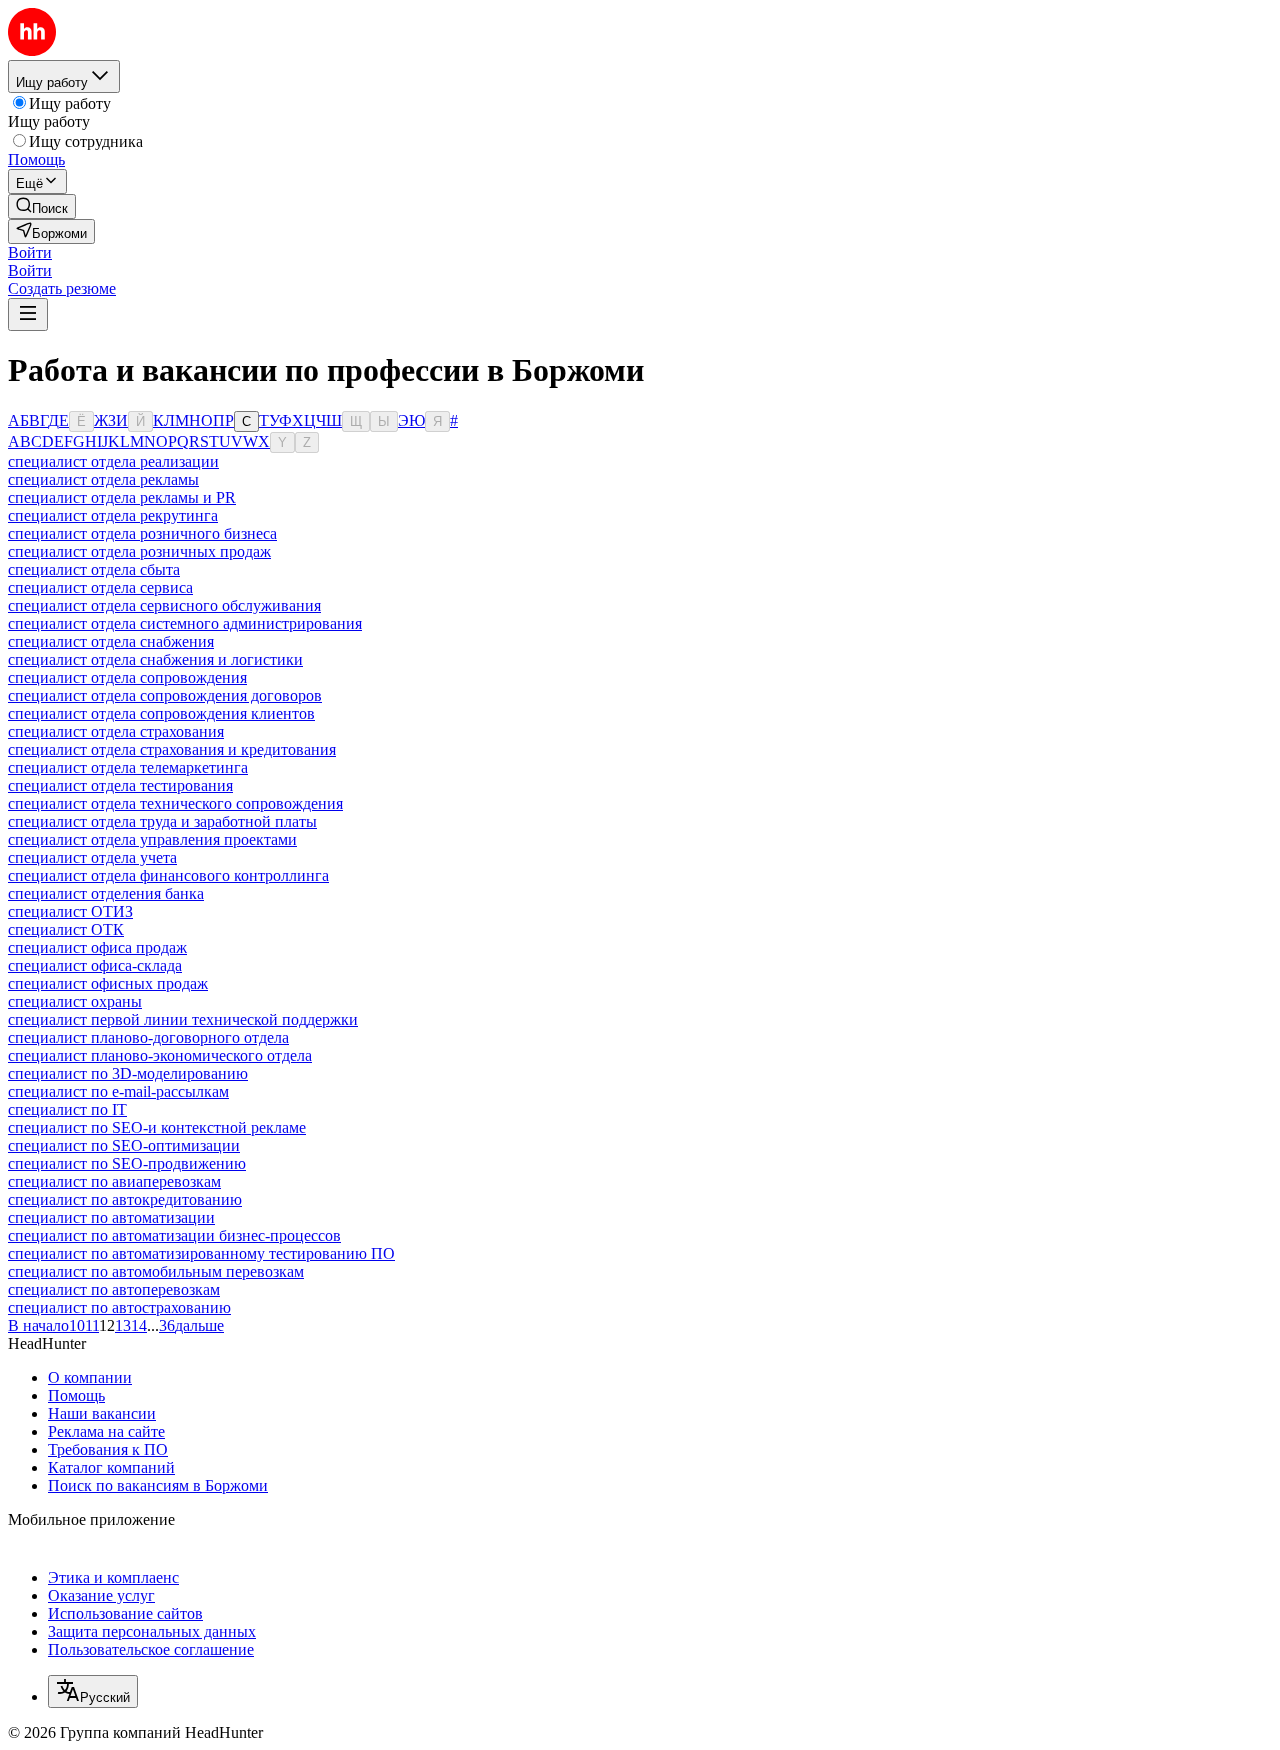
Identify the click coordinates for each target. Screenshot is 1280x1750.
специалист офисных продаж (108, 983)
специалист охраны (75, 1001)
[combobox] (93, 1691)
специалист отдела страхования (116, 731)
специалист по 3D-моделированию (128, 1073)
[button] (30, 252)
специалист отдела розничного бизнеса (142, 533)
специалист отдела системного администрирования (185, 623)
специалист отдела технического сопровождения (175, 803)
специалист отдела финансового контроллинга (168, 875)
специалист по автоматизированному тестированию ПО (201, 1253)
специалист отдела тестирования (120, 785)
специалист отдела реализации (113, 461)
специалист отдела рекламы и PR (122, 497)
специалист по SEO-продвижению (127, 1163)
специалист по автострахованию (119, 1307)
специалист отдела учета (92, 857)
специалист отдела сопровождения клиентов (161, 713)
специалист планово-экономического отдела (160, 1055)
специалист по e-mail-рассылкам (118, 1091)
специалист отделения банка (106, 893)
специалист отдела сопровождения (127, 677)
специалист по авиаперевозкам (114, 1181)
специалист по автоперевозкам (114, 1289)
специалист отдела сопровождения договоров (165, 695)
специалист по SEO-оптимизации (124, 1145)
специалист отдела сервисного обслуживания (164, 605)
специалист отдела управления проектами (152, 839)
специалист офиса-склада (95, 965)
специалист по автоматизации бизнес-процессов (174, 1235)
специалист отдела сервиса (100, 587)
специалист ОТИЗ (70, 911)
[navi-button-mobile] (28, 314)
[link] (42, 206)
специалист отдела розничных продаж (139, 551)
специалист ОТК (66, 929)
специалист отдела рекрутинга (113, 515)
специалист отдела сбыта (94, 569)
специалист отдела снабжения (111, 641)
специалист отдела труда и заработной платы (162, 821)
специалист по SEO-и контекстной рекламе (157, 1127)
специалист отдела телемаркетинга (128, 767)
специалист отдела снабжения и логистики (155, 659)
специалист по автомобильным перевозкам (156, 1271)
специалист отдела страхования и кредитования (172, 749)
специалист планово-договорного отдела (148, 1037)
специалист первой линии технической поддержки (183, 1019)
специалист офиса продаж (97, 947)
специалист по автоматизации (111, 1217)
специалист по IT (67, 1109)
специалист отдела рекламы (103, 479)
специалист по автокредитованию (125, 1199)
